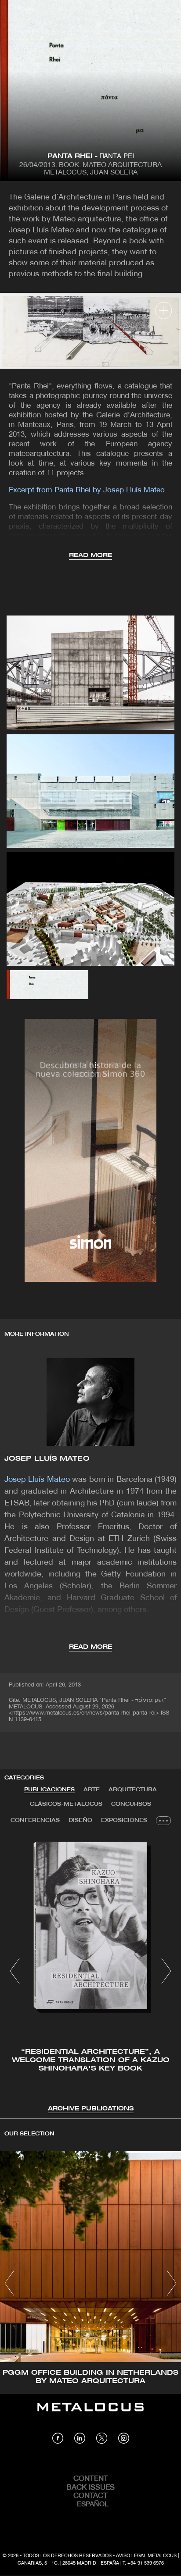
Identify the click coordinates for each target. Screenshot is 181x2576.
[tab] (49, 1790)
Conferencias (35, 1820)
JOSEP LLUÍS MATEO (47, 1459)
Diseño (80, 1820)
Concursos (131, 1804)
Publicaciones (49, 1790)
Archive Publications (91, 2109)
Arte (92, 1790)
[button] (15, 1971)
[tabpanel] (90, 1972)
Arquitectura (133, 1790)
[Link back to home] (90, 2413)
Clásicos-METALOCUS (66, 1804)
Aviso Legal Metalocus (146, 2556)
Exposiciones (124, 1820)
